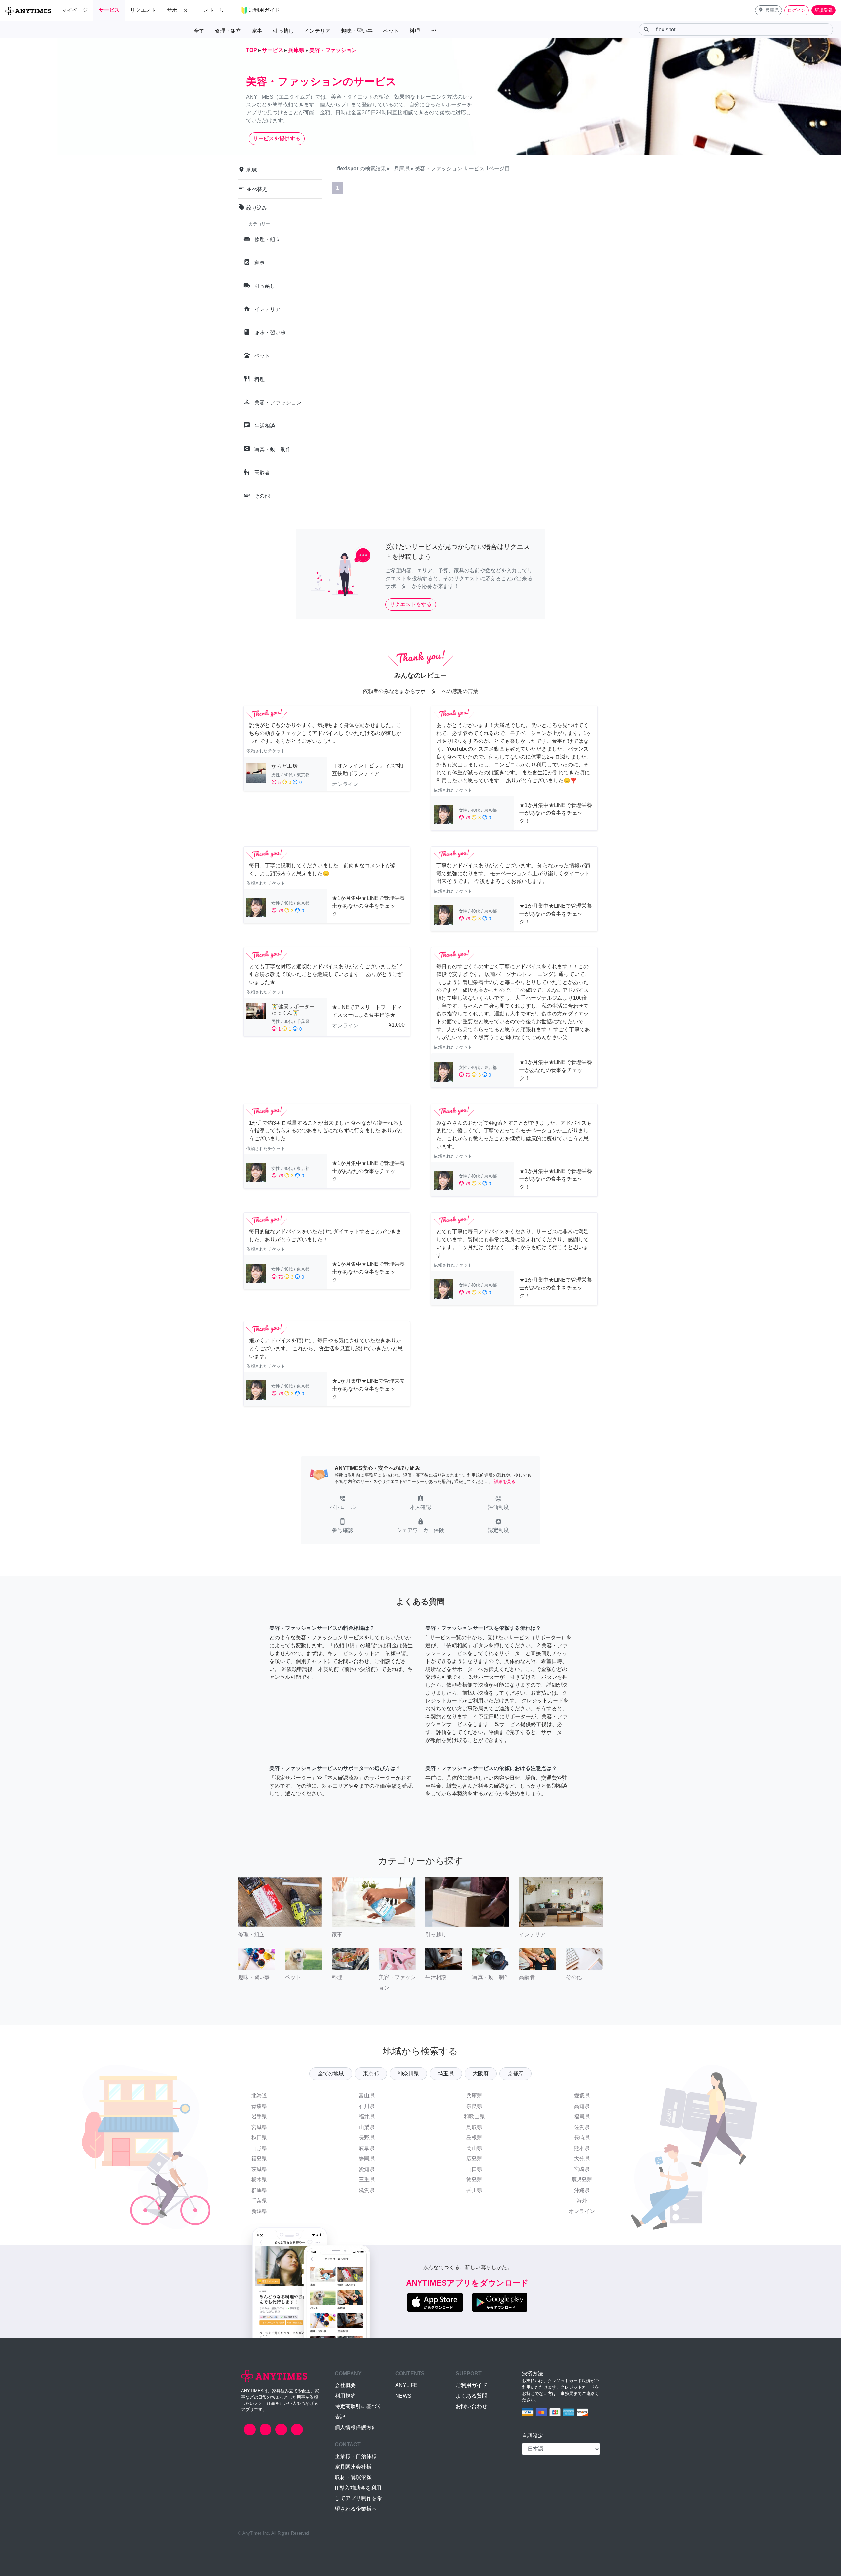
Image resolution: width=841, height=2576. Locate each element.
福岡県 (582, 2117)
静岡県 (367, 2159)
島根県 (474, 2138)
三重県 (367, 2180)
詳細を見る (505, 1482)
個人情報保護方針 (356, 2427)
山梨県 (367, 2127)
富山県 (367, 2096)
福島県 (259, 2159)
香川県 (474, 2190)
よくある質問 (471, 2396)
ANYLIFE (406, 2385)
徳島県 (474, 2180)
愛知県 (367, 2169)
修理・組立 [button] (228, 31)
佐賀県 (582, 2127)
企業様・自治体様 (356, 2456)
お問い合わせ (471, 2406)
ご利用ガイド (471, 2385)
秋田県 (259, 2138)
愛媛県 (582, 2096)
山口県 (474, 2169)
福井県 (367, 2117)
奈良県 (474, 2106)
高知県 (582, 2106)
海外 (582, 2201)
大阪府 (481, 2074)
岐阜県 (367, 2148)
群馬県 (259, 2190)
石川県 (367, 2106)
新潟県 (259, 2211)
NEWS (403, 2396)
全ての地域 (331, 2074)
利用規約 (345, 2396)
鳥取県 (474, 2127)
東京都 (371, 2074)
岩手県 (259, 2117)
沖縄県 (582, 2190)
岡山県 (474, 2148)
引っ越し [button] (283, 31)
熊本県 (582, 2148)
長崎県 (582, 2138)
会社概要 (345, 2385)
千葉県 (259, 2201)
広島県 (474, 2159)
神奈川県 (408, 2074)
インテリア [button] (317, 31)
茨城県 (259, 2169)
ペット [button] (391, 31)
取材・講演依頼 (353, 2477)
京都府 (515, 2074)
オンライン (582, 2211)
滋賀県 (367, 2190)
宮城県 (259, 2127)
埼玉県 (446, 2074)
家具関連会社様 (353, 2467)
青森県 (259, 2106)
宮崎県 (582, 2169)
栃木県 (259, 2180)
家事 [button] (257, 31)
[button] (768, 10)
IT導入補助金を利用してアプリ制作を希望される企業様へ (358, 2498)
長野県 (367, 2138)
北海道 (259, 2096)
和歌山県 (474, 2117)
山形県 (259, 2148)
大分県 (582, 2159)
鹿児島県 (582, 2180)
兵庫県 (474, 2096)
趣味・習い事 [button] (357, 31)
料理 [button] (415, 31)
